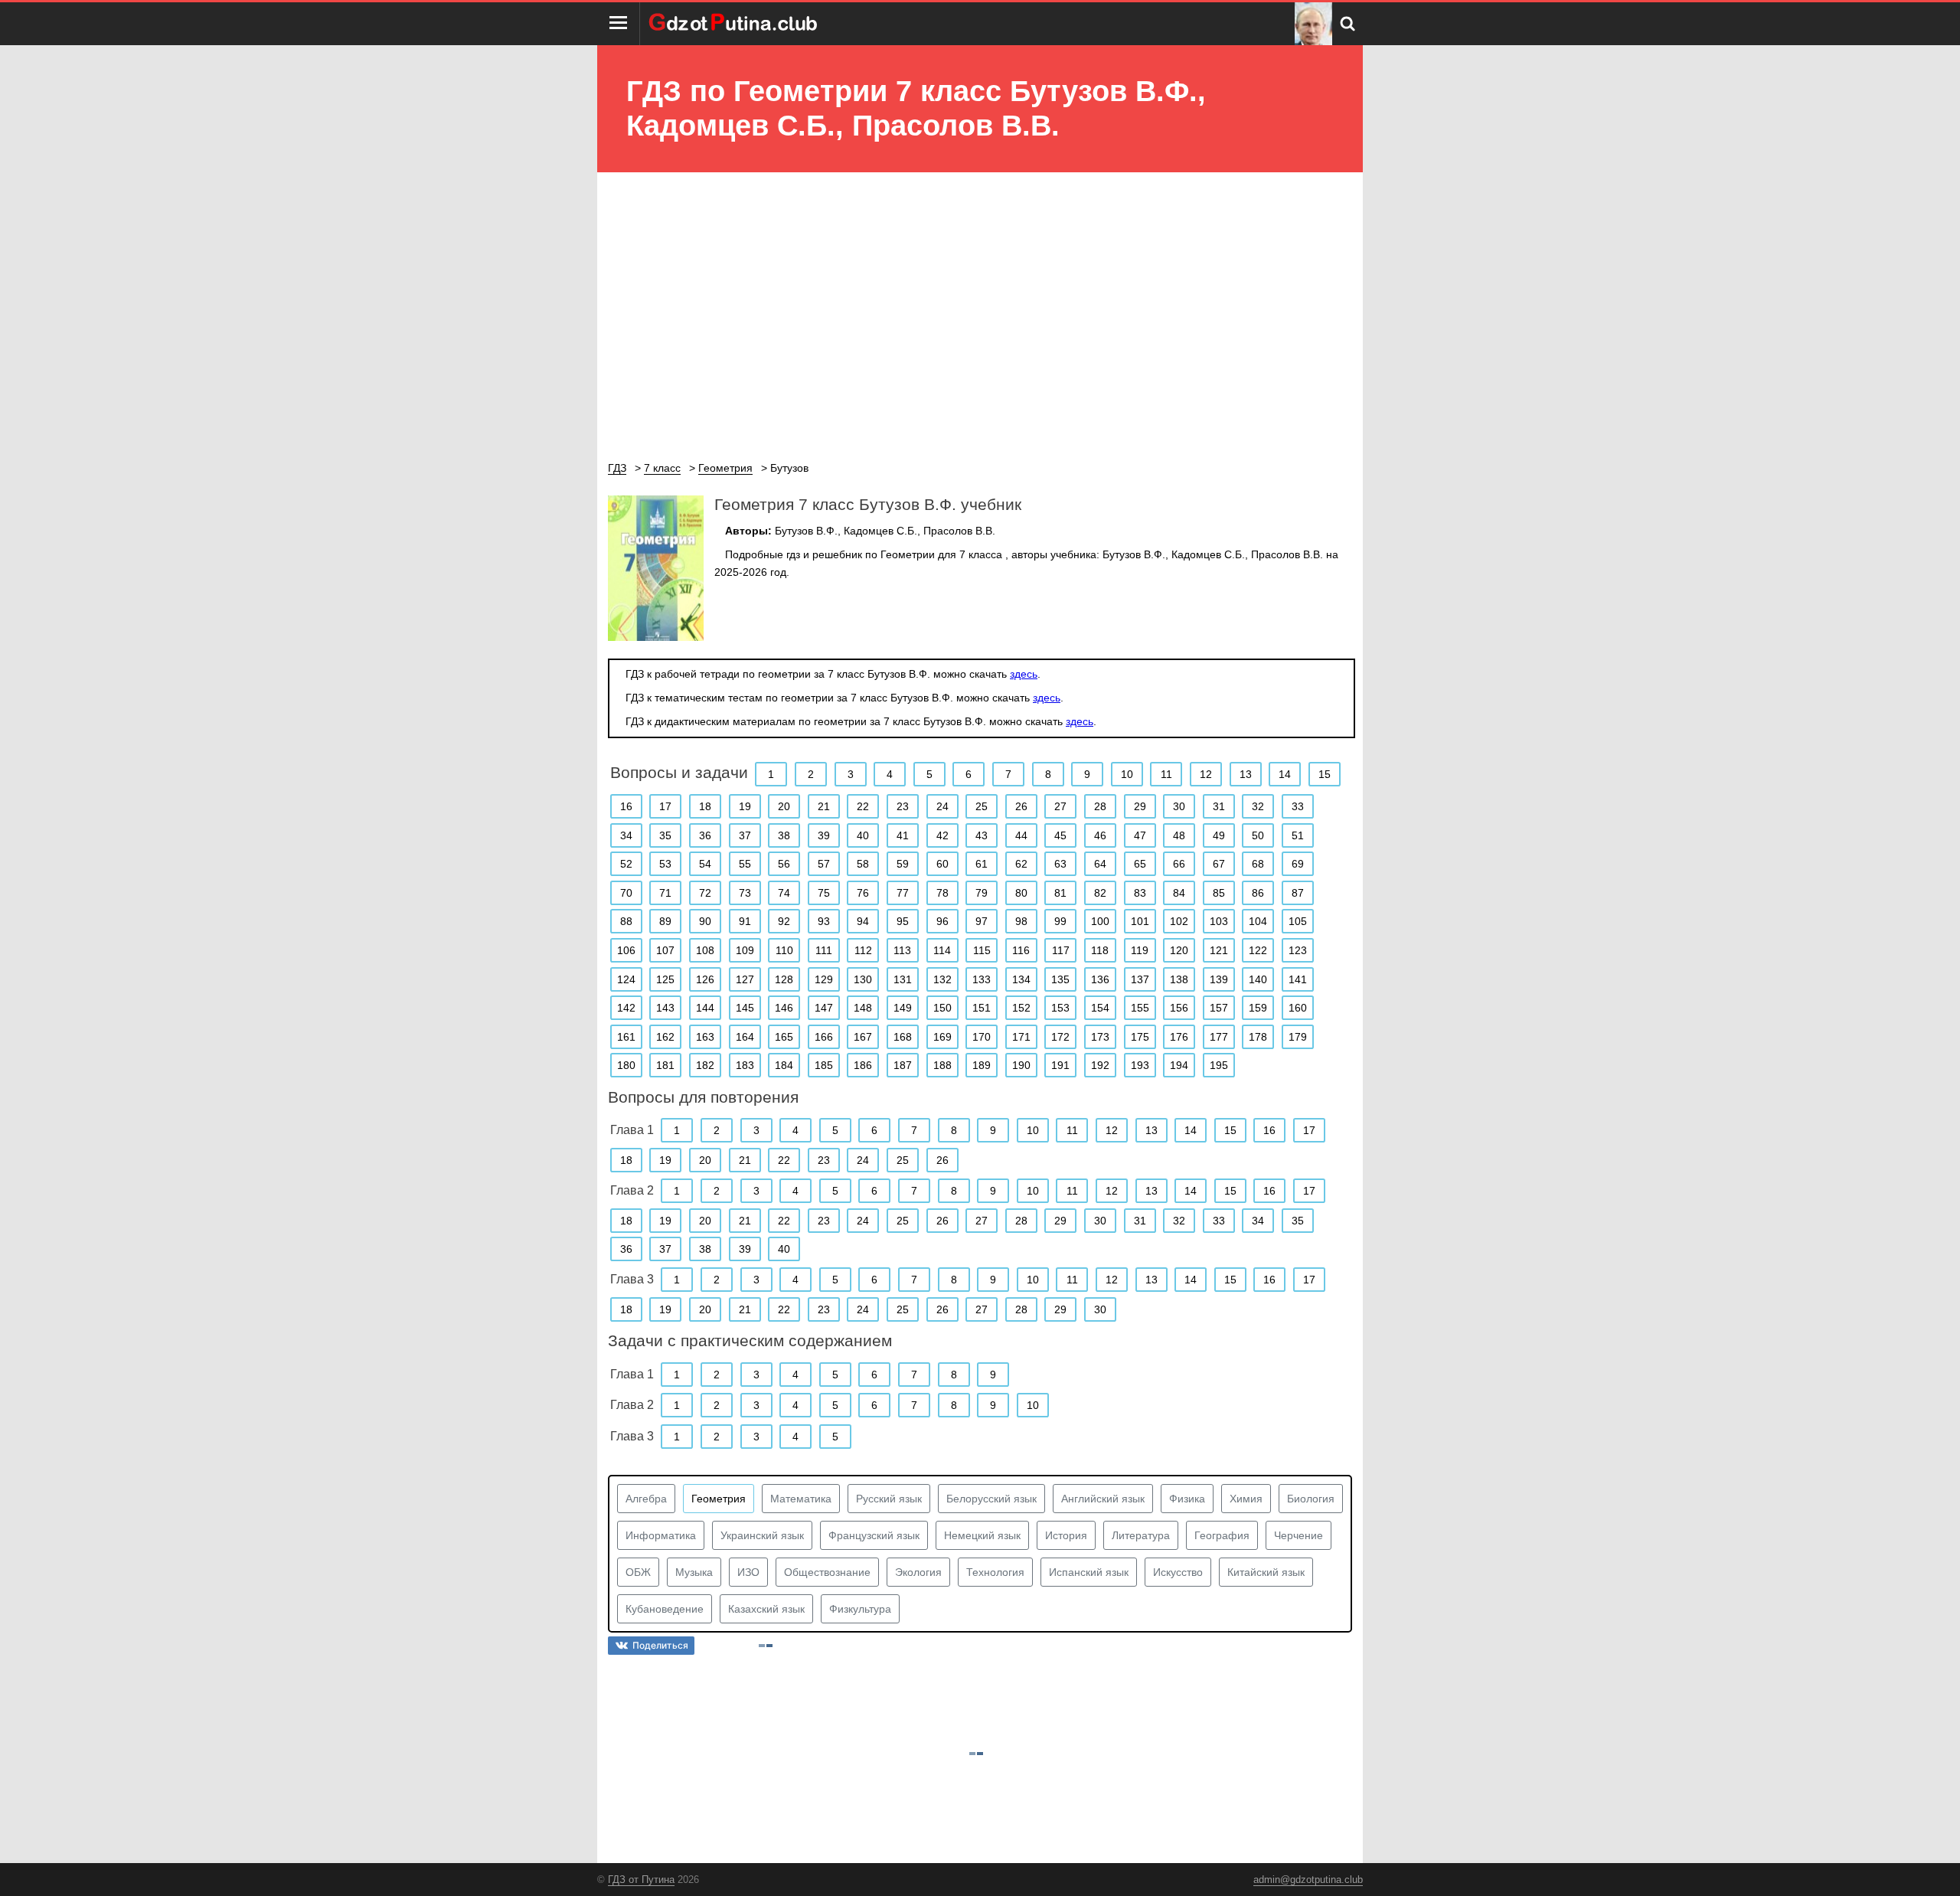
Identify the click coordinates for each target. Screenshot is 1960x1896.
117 (1061, 950)
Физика (1187, 1499)
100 (1100, 921)
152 (1021, 1008)
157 (1219, 1008)
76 (863, 893)
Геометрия (719, 1499)
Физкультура (860, 1609)
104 (1258, 921)
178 (1258, 1037)
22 (863, 806)
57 (824, 864)
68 (1258, 864)
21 (824, 806)
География (1222, 1535)
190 (1021, 1065)
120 (1179, 950)
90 (705, 921)
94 (863, 921)
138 (1179, 979)
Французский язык (874, 1535)
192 (1100, 1065)
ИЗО (748, 1572)
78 (942, 893)
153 (1060, 1008)
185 (824, 1065)
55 (745, 864)
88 (626, 921)
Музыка (694, 1572)
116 (1021, 950)
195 (1219, 1065)
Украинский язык (762, 1535)
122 (1258, 950)
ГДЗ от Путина (641, 1880)
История (1066, 1535)
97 (982, 921)
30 (1179, 806)
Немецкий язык (982, 1535)
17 (665, 806)
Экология (918, 1572)
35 (665, 835)
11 (1166, 774)
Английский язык (1103, 1499)
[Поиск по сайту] (1347, 24)
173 (1100, 1037)
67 (1219, 864)
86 (1258, 893)
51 (1298, 835)
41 (903, 835)
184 (784, 1065)
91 (745, 921)
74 (784, 893)
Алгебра (646, 1499)
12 (1206, 774)
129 (824, 979)
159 (1258, 1008)
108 (705, 950)
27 (1060, 806)
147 (824, 1008)
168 (903, 1037)
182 (705, 1065)
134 (1021, 979)
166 (824, 1037)
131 (903, 979)
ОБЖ (638, 1572)
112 (863, 950)
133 (982, 979)
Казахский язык (766, 1609)
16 (626, 806)
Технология (995, 1572)
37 (745, 835)
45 (1060, 835)
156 (1179, 1008)
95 (903, 921)
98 (1021, 921)
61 (982, 864)
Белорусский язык (991, 1499)
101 (1140, 921)
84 (1179, 893)
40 (863, 835)
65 (1140, 864)
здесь (1024, 674)
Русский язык (889, 1499)
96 (942, 921)
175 (1140, 1037)
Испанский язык (1089, 1572)
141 (1298, 979)
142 (626, 1008)
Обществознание (827, 1572)
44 (1021, 835)
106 (626, 950)
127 (745, 979)
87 (1298, 893)
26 (1021, 806)
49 (1219, 835)
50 (1258, 835)
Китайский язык (1266, 1572)
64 (1100, 864)
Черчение (1298, 1535)
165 (784, 1037)
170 (982, 1037)
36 (705, 835)
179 (1298, 1037)
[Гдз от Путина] (735, 24)
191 (1060, 1065)
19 (745, 806)
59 (903, 864)
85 (1219, 893)
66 (1179, 864)
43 (982, 835)
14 (1285, 774)
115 (982, 950)
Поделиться (660, 1645)
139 (1219, 979)
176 (1179, 1037)
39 (824, 835)
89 (665, 921)
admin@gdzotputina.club (1308, 1880)
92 (784, 921)
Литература (1141, 1535)
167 (863, 1037)
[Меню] (619, 24)
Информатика (661, 1535)
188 (942, 1065)
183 (745, 1065)
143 (665, 1008)
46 (1100, 835)
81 (1060, 893)
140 (1258, 979)
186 (863, 1065)
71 (665, 893)
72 (705, 893)
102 (1179, 921)
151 (982, 1008)
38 (784, 835)
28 (1100, 806)
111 (824, 950)
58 (863, 864)
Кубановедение (665, 1609)
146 (784, 1008)
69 (1298, 864)
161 (626, 1037)
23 (903, 806)
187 (903, 1065)
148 (863, 1008)
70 (626, 893)
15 (1325, 774)
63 (1060, 864)
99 (1060, 921)
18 (705, 806)
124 (626, 979)
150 (942, 1008)
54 (705, 864)
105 (1298, 921)
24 (942, 806)
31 (1219, 806)
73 (745, 893)
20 (784, 806)
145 (745, 1008)
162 (665, 1037)
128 (784, 979)
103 (1219, 921)
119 (1140, 950)
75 (824, 893)
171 (1021, 1037)
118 (1100, 950)
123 (1298, 950)
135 (1060, 979)
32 (1258, 806)
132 (942, 979)
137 (1140, 979)
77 (903, 893)
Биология (1311, 1499)
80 (1021, 893)
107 (665, 950)
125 (665, 979)
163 (705, 1037)
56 (784, 864)
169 (942, 1037)
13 (1246, 774)
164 (745, 1037)
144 (705, 1008)
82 (1100, 893)
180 (626, 1065)
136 (1100, 979)
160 (1298, 1008)
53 (665, 864)
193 (1140, 1065)
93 (824, 921)
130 (863, 979)
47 (1140, 835)
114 (942, 950)
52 (626, 864)
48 (1179, 835)
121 (1219, 950)
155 (1140, 1008)
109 (745, 950)
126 (705, 979)
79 (982, 893)
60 (942, 864)
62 (1021, 864)
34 (626, 835)
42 (942, 835)
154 (1100, 1008)
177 (1219, 1037)
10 (1127, 774)
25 (982, 806)
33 (1298, 806)
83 (1140, 893)
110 (784, 950)
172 (1060, 1037)
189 (982, 1065)
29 (1140, 806)
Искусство (1178, 1572)
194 (1179, 1065)
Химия (1246, 1499)
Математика (801, 1499)
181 (665, 1065)
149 (903, 1008)
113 (902, 950)
